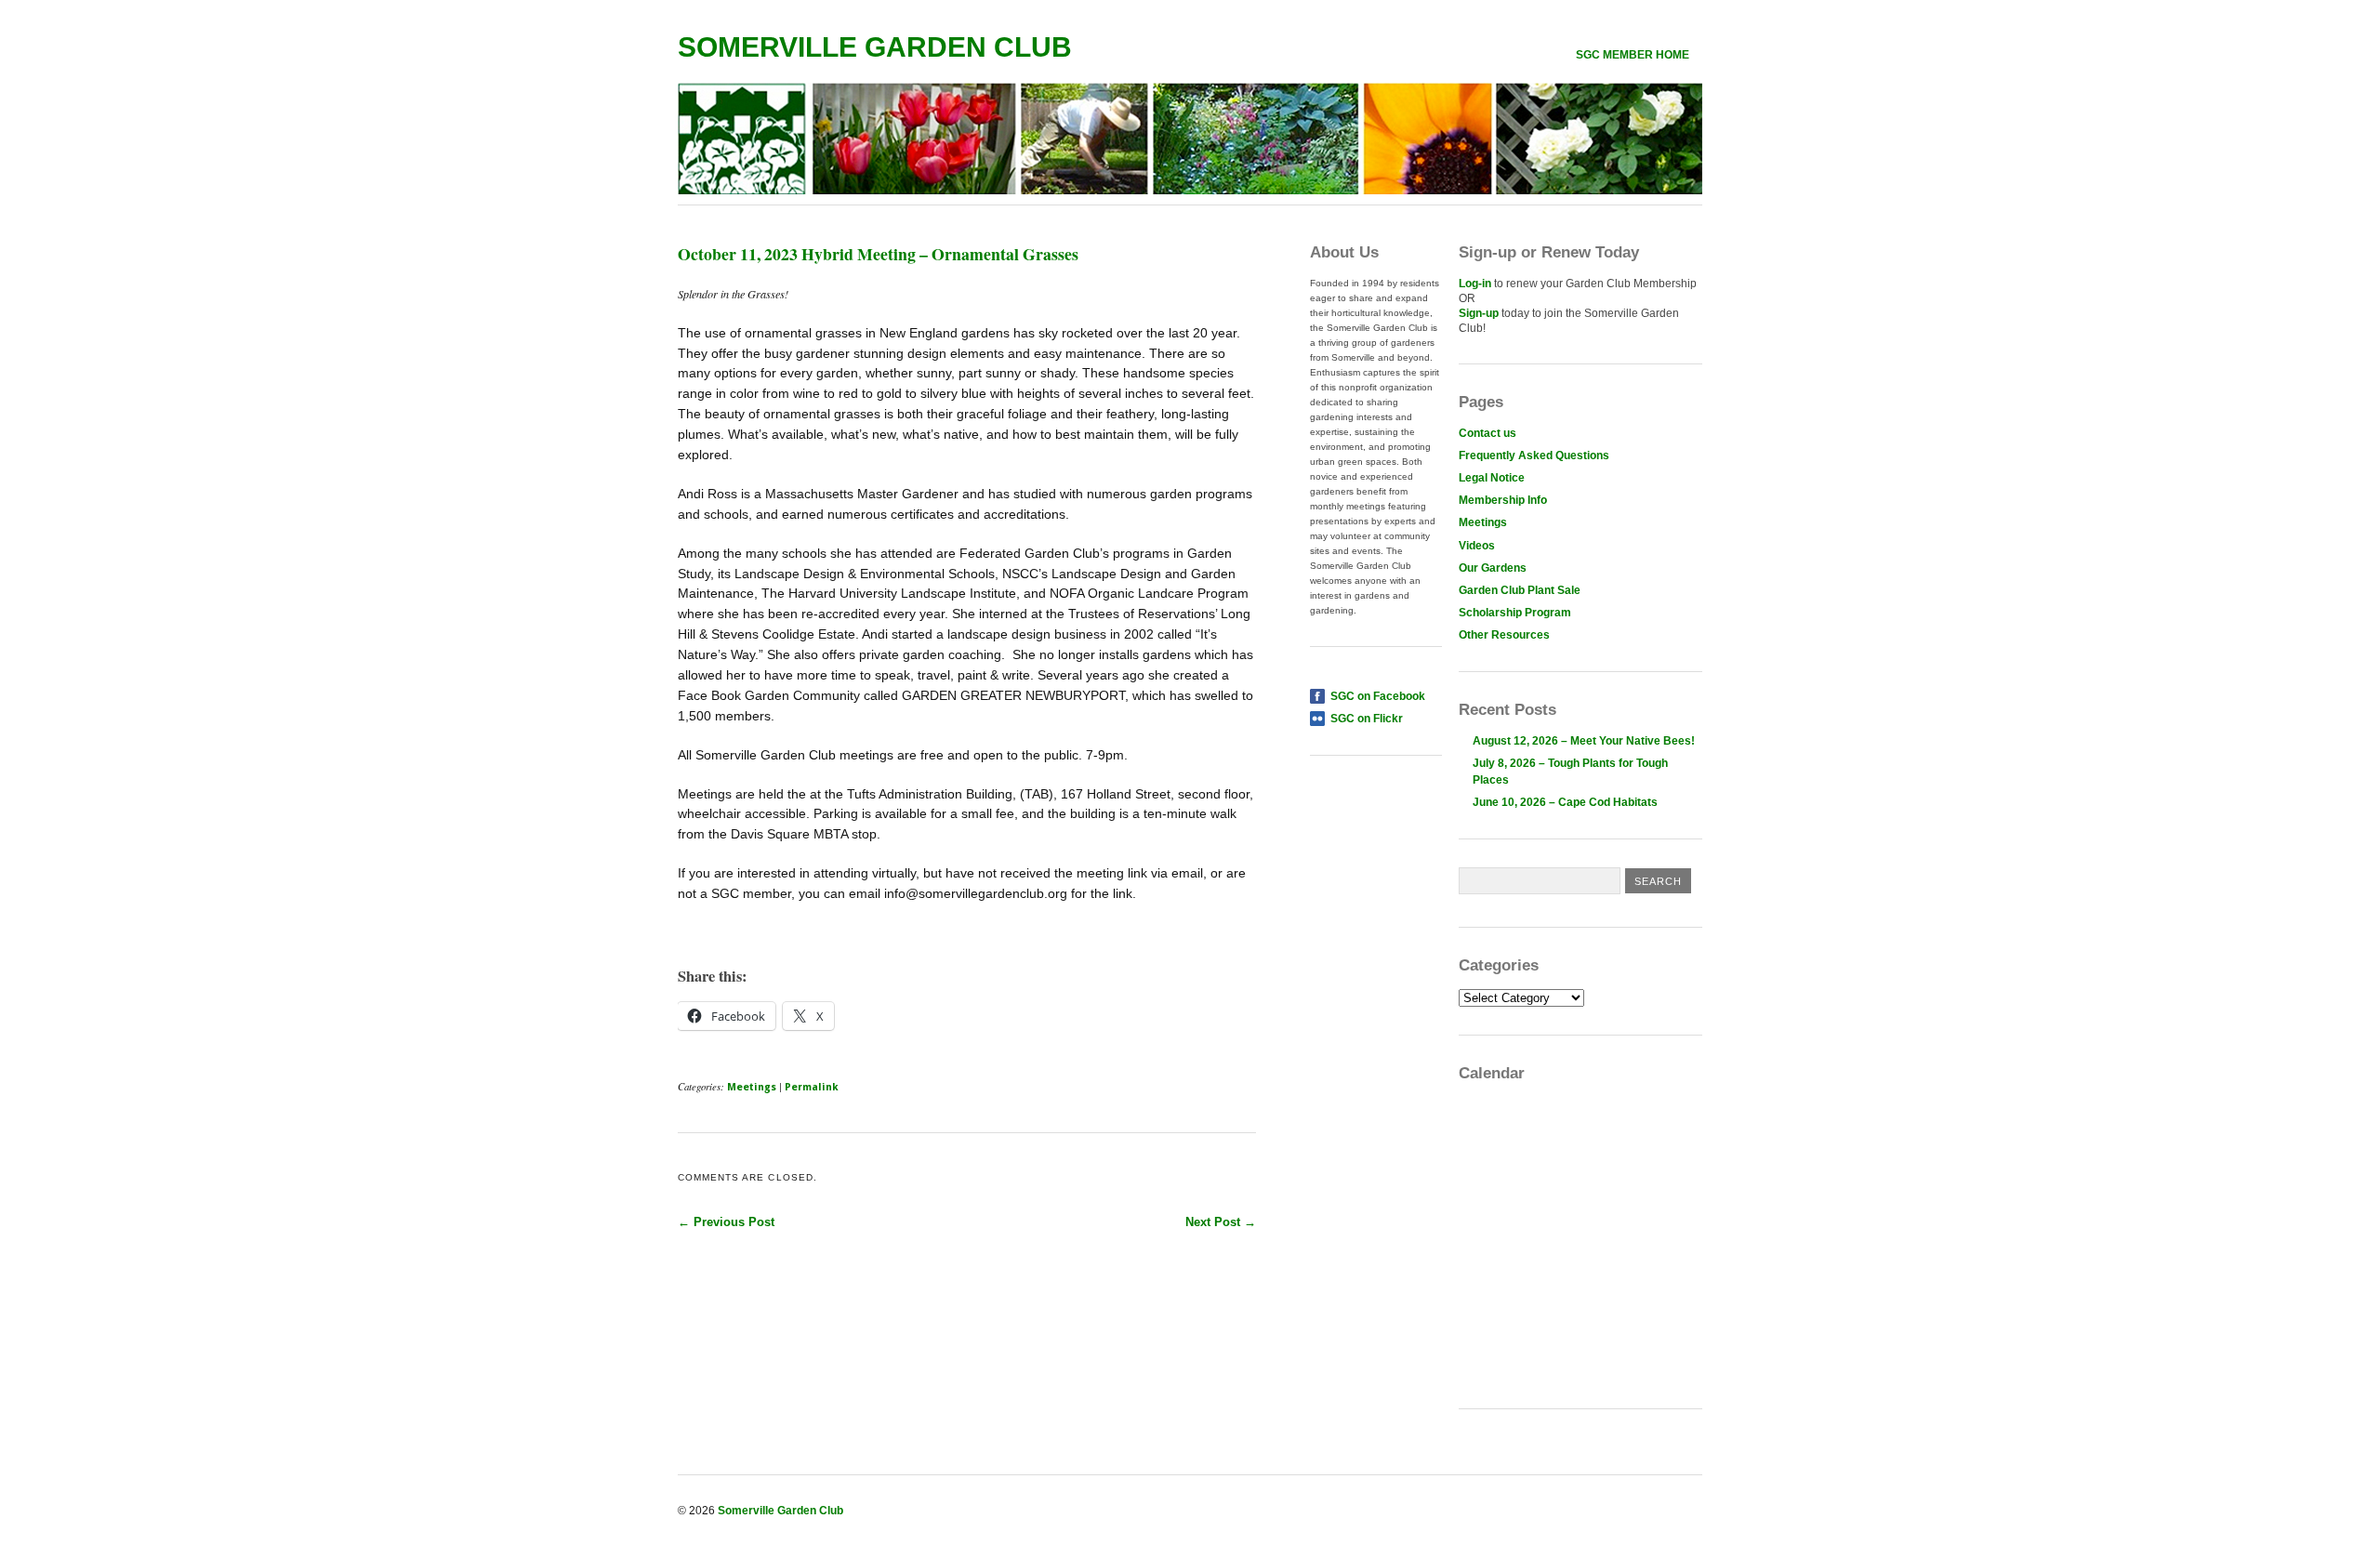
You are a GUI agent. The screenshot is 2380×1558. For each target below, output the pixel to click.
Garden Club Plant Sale (1520, 590)
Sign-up (1479, 313)
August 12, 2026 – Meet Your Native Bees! (1584, 741)
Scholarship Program (1515, 613)
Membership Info (1503, 500)
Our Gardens (1493, 568)
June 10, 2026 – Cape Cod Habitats (1565, 802)
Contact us (1487, 433)
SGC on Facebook (1378, 696)
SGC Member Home (1633, 55)
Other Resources (1504, 635)
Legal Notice (1492, 478)
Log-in (1475, 284)
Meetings (752, 1087)
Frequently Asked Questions (1534, 456)
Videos (1477, 546)
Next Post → (1221, 1222)
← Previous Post (726, 1222)
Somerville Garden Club (875, 47)
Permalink (812, 1087)
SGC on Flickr (1367, 719)
